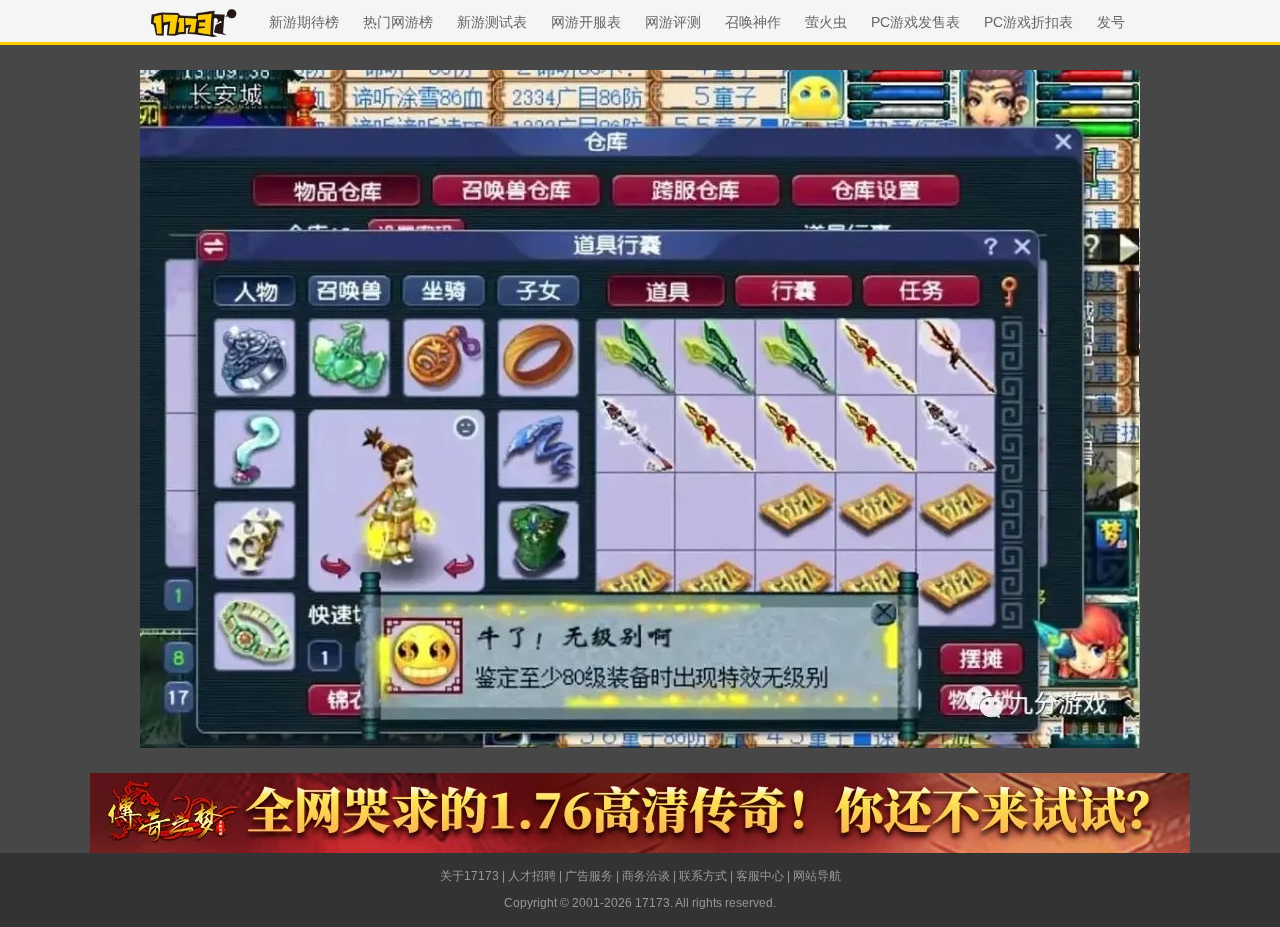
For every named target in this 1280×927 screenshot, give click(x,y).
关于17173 (469, 876)
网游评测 (673, 22)
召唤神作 (753, 22)
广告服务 (589, 876)
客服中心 (760, 876)
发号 (1111, 22)
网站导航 (817, 876)
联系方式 (703, 876)
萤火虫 (826, 22)
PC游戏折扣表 (1028, 22)
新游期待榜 (304, 22)
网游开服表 (586, 22)
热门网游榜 (398, 22)
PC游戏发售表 (915, 22)
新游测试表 (492, 22)
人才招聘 (532, 876)
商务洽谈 (646, 876)
